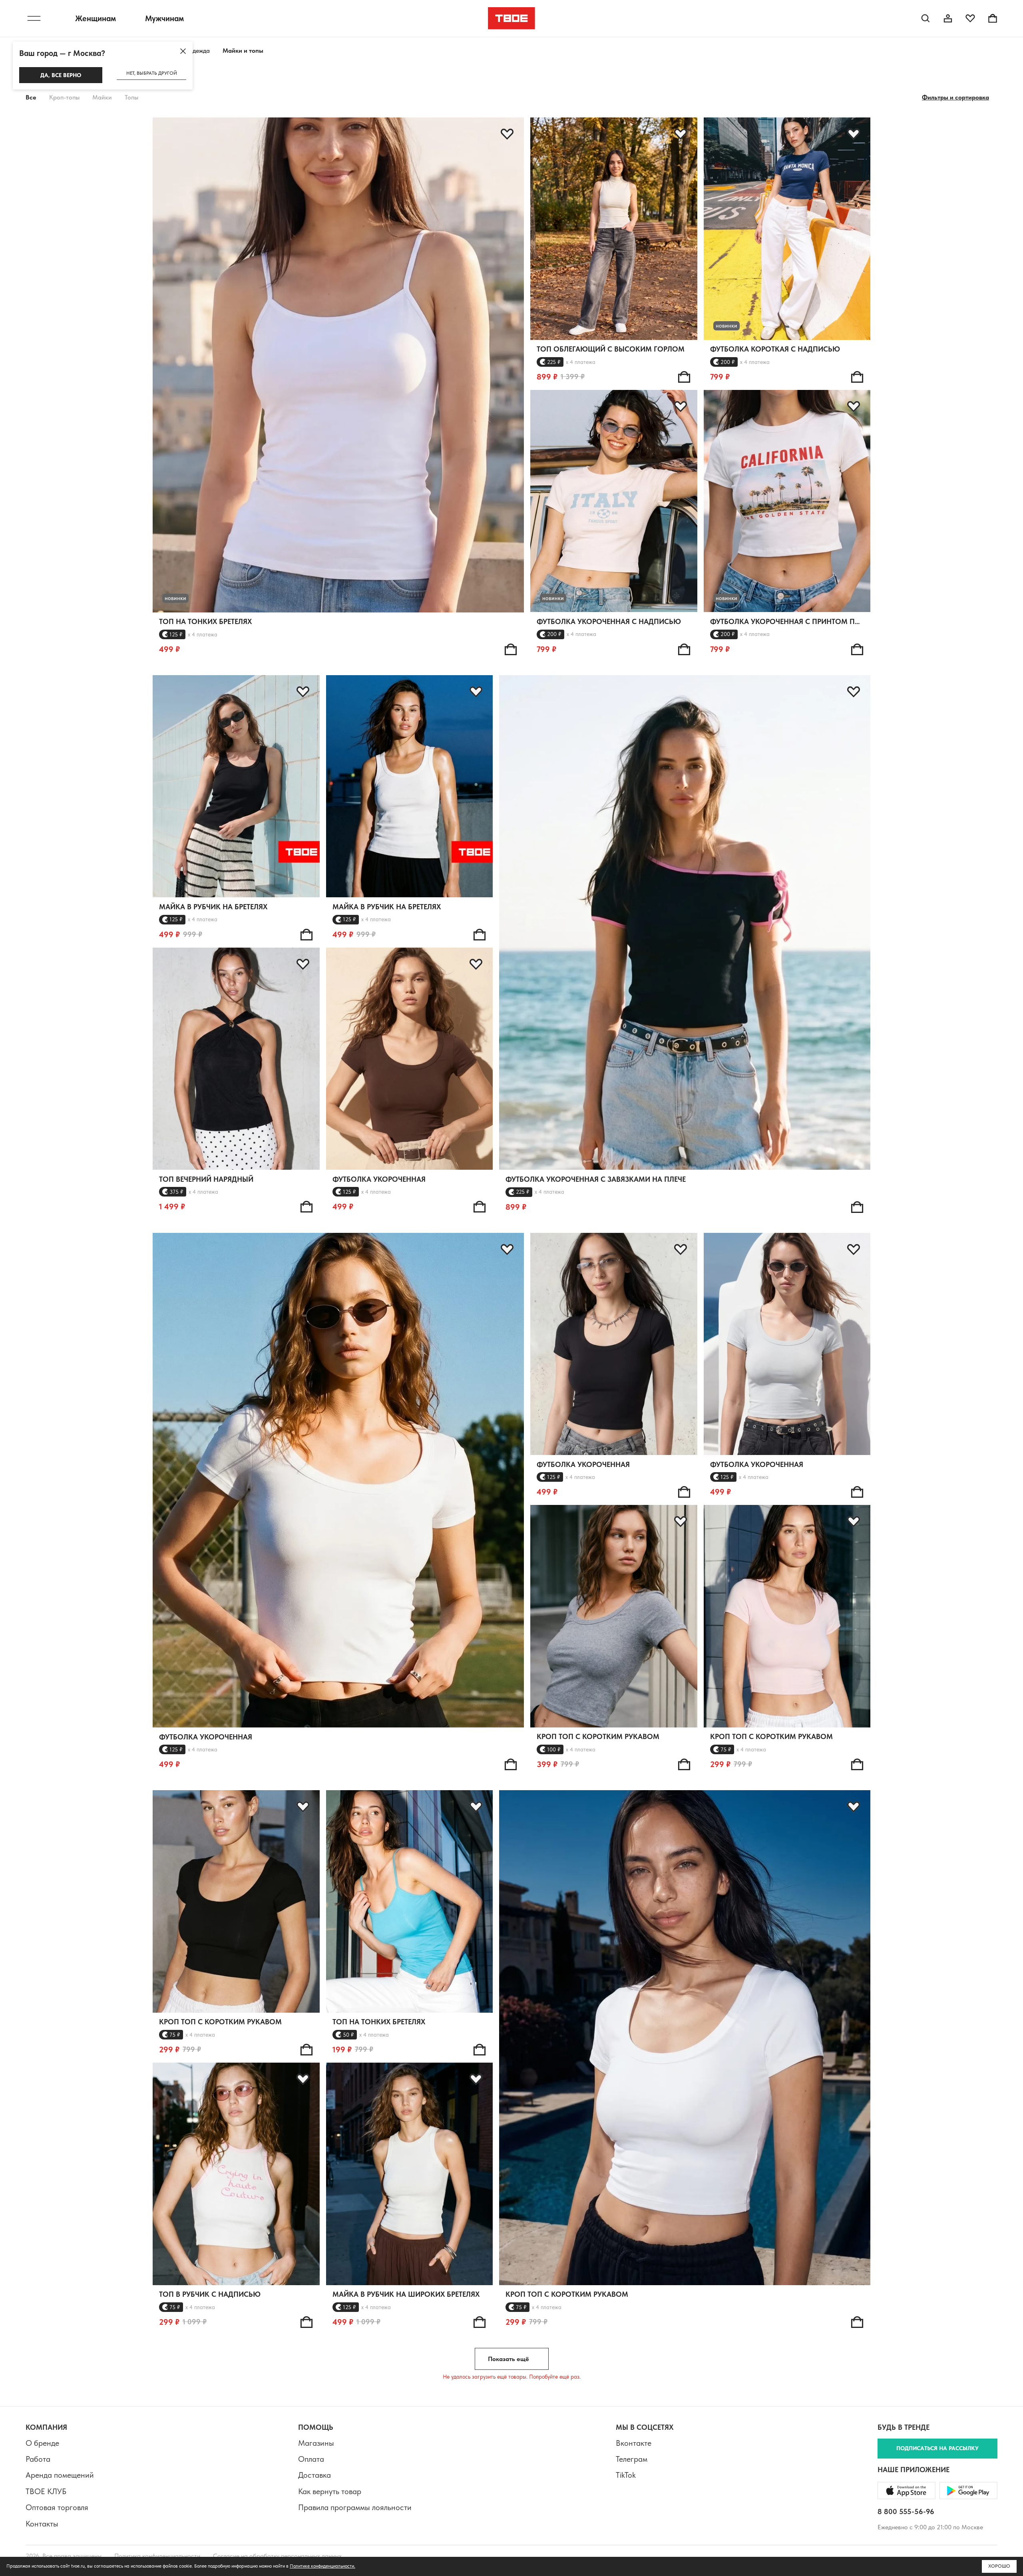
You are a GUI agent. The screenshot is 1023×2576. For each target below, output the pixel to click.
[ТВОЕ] (512, 18)
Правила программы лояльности (355, 2507)
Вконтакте (634, 2443)
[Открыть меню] (34, 18)
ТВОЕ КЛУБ (46, 2491)
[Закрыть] (183, 51)
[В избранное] (507, 134)
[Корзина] (993, 18)
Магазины (316, 2443)
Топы (131, 97)
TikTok (626, 2475)
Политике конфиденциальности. (322, 2566)
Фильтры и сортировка (955, 97)
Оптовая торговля (57, 2507)
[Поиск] (925, 18)
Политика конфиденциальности (157, 2556)
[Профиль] (948, 18)
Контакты (42, 2524)
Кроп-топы (64, 97)
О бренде (42, 2443)
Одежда (199, 51)
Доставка (314, 2475)
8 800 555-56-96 (906, 2511)
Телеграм (632, 2459)
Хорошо (999, 2566)
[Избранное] (970, 18)
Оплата (311, 2459)
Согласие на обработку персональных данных (277, 2556)
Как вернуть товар (330, 2491)
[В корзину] (511, 649)
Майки (102, 97)
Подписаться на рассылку (937, 2448)
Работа (38, 2459)
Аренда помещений (60, 2475)
